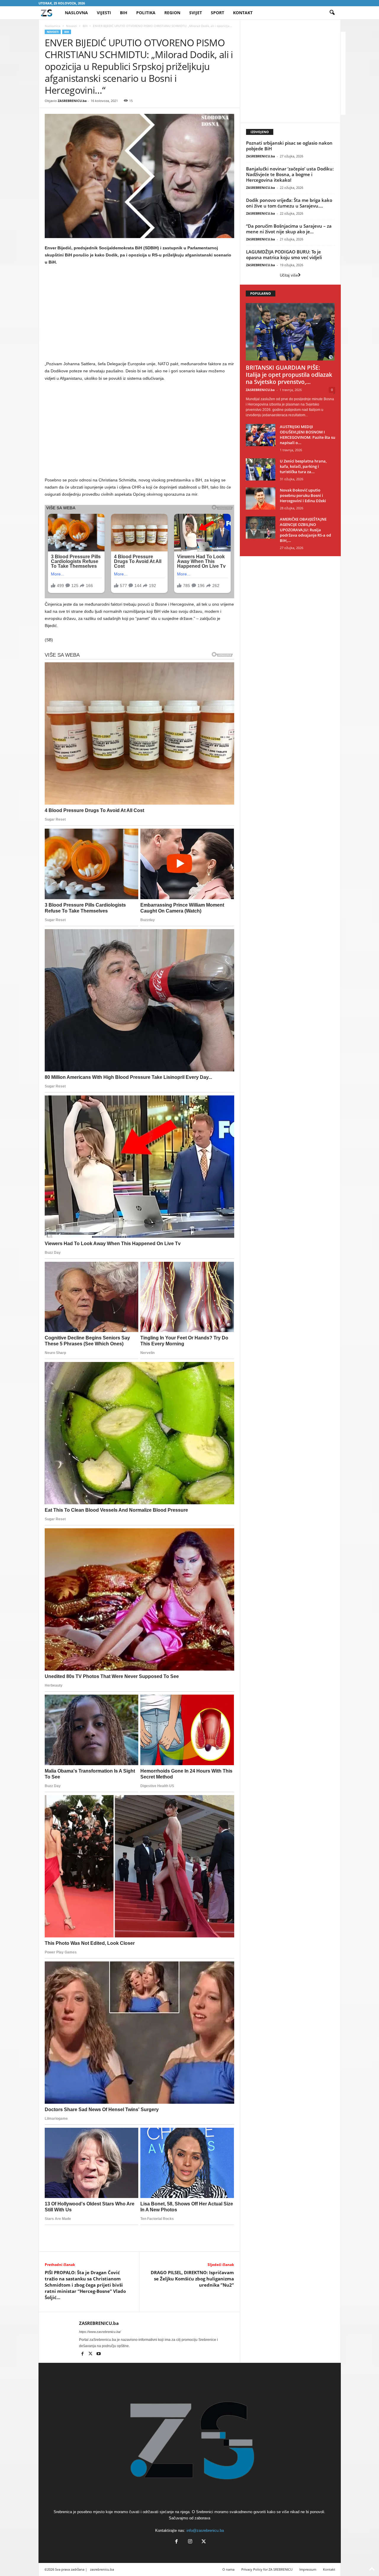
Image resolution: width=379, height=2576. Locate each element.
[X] (91, 2354)
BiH (124, 13)
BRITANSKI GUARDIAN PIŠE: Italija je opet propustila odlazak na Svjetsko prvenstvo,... (289, 375)
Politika (146, 13)
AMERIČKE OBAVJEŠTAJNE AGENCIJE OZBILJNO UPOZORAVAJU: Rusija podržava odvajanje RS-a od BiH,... (305, 530)
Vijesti (104, 13)
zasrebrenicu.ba (102, 2569)
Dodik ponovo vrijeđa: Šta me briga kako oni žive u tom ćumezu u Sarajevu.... (289, 203)
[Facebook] (83, 2354)
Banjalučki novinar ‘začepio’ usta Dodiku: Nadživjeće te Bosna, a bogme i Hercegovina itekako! (290, 174)
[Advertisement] (139, 314)
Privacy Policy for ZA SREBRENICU (267, 2569)
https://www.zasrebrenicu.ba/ (100, 2332)
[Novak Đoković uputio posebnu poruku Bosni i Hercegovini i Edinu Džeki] (261, 499)
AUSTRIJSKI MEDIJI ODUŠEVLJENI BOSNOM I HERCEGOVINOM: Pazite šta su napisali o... (307, 435)
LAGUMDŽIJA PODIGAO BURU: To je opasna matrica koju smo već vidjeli (284, 255)
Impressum (308, 2569)
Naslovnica (53, 26)
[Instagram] (190, 2542)
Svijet (196, 13)
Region (172, 13)
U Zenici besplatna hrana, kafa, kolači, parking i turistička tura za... (303, 466)
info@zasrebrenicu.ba (205, 2530)
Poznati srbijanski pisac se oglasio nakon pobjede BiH (289, 146)
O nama (228, 2569)
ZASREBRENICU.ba (72, 101)
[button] (332, 13)
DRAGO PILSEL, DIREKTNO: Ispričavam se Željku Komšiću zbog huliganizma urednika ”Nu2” (192, 2279)
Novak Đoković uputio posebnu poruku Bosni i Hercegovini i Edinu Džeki (303, 495)
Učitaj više (289, 275)
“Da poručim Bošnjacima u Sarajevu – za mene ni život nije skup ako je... (289, 229)
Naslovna (76, 13)
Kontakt (243, 13)
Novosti (72, 26)
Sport (217, 13)
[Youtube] (99, 2354)
